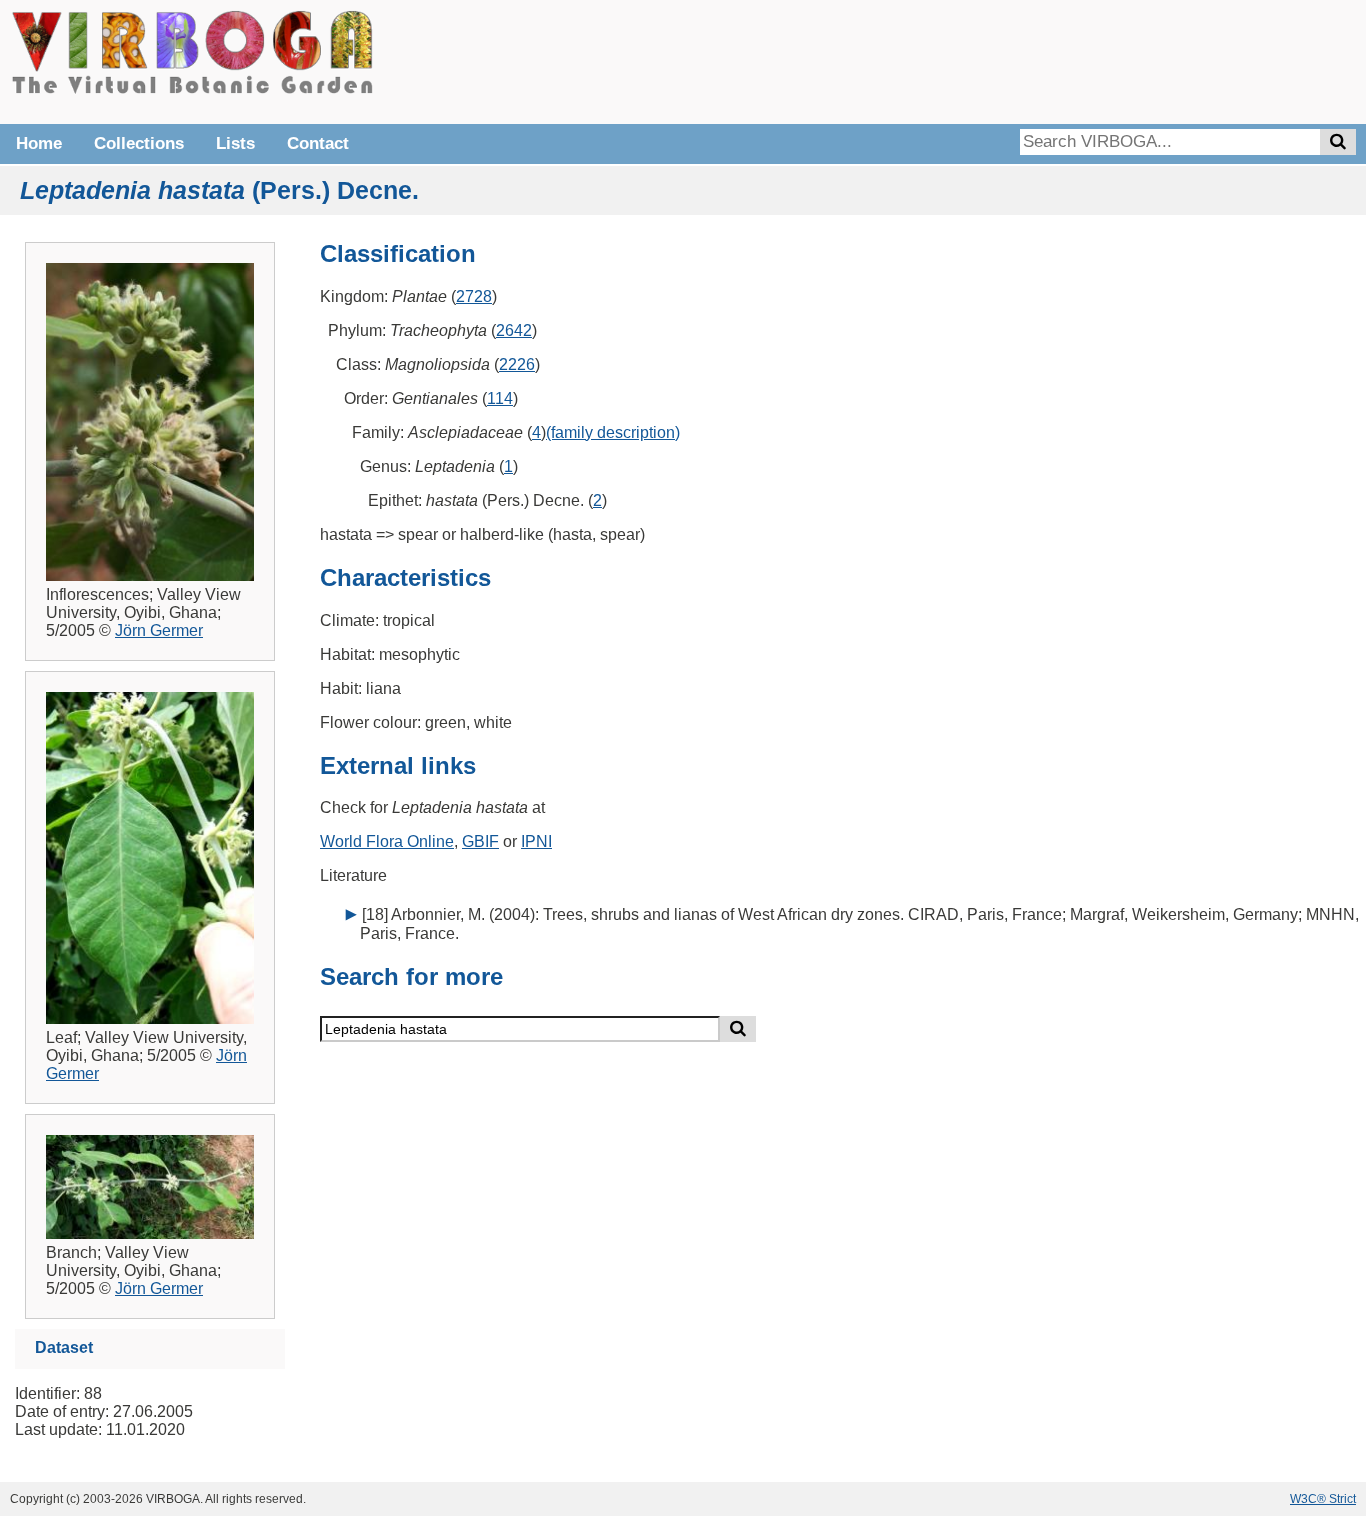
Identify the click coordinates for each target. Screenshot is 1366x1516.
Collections (139, 143)
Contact (318, 143)
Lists (235, 143)
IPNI (536, 841)
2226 (517, 364)
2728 (474, 296)
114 (500, 398)
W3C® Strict (1323, 1499)
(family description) (613, 432)
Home (39, 143)
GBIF (480, 841)
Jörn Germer (159, 630)
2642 (514, 330)
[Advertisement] (1056, 60)
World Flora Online (387, 841)
